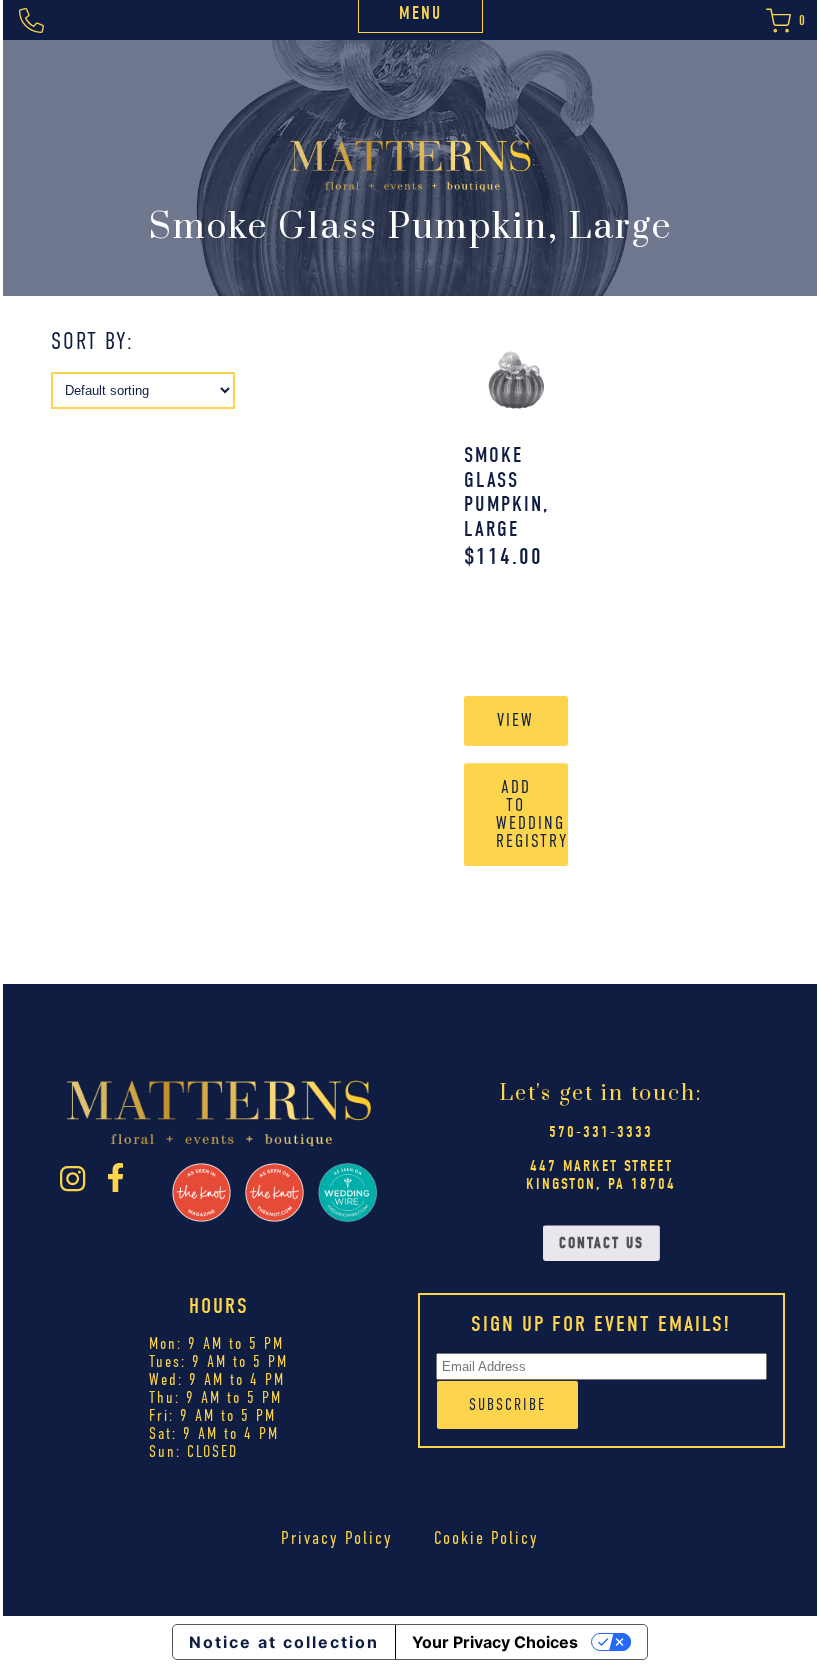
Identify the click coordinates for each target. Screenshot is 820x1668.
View (515, 720)
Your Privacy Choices (495, 1642)
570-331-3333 (601, 1132)
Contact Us (601, 1243)
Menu (420, 13)
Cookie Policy (486, 1538)
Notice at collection (284, 1642)
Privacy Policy (337, 1538)
